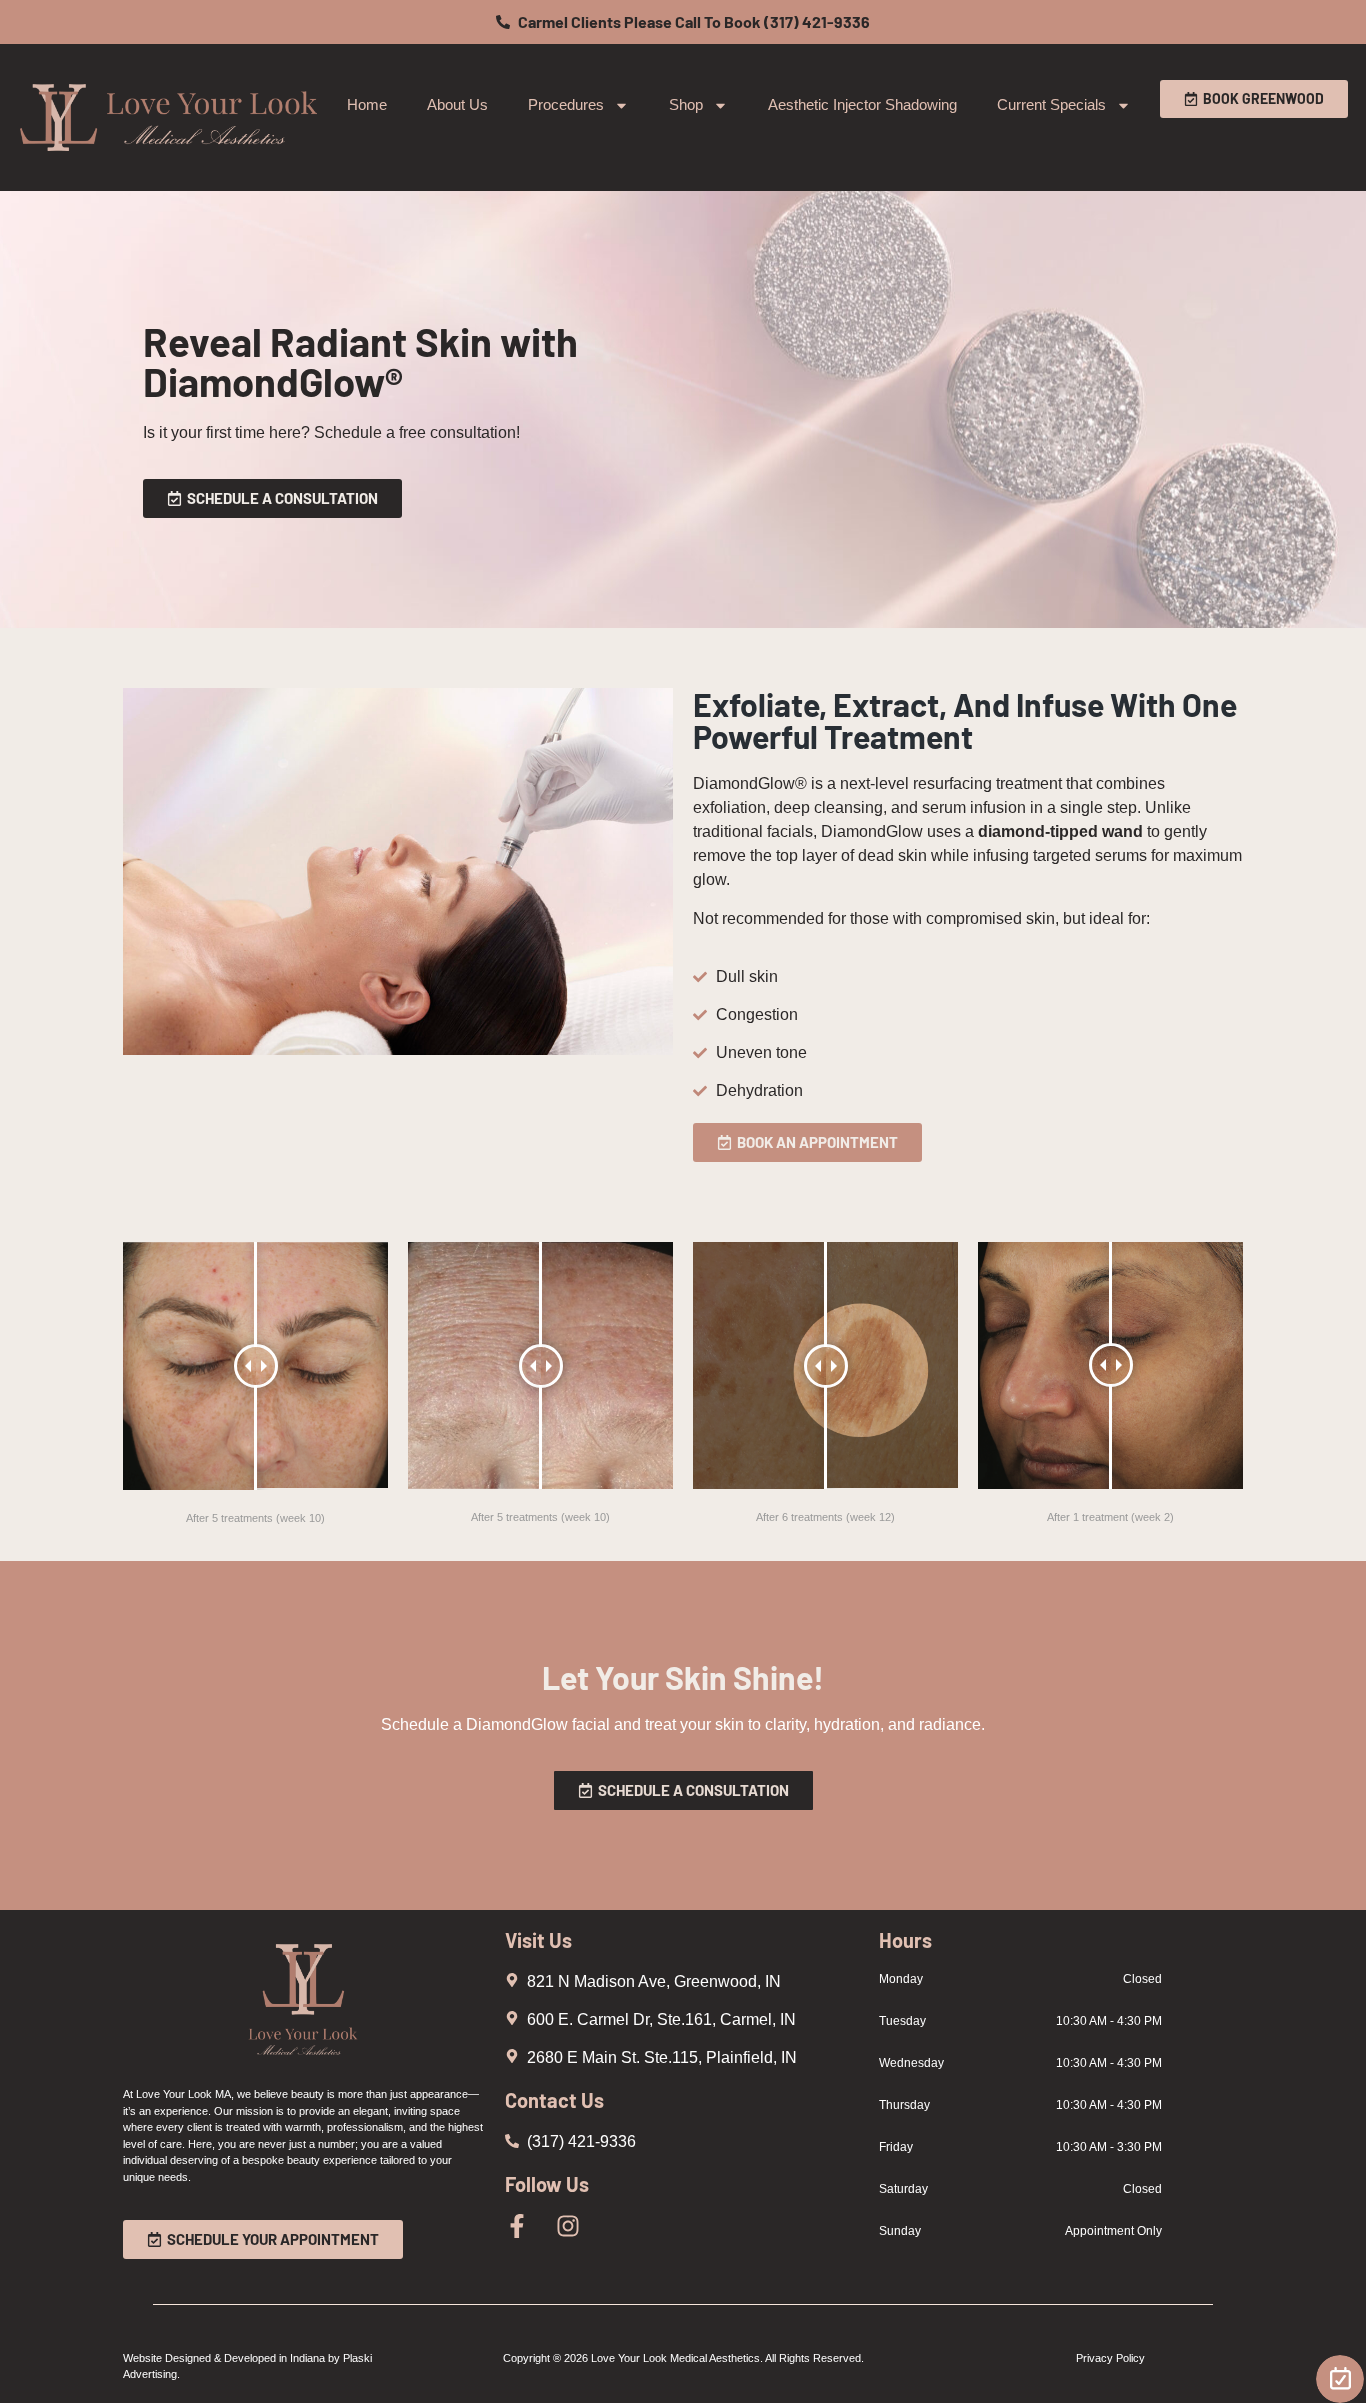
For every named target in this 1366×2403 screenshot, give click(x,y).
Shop (686, 104)
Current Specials (1051, 104)
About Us (457, 104)
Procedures (566, 104)
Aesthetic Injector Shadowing (862, 104)
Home (367, 104)
